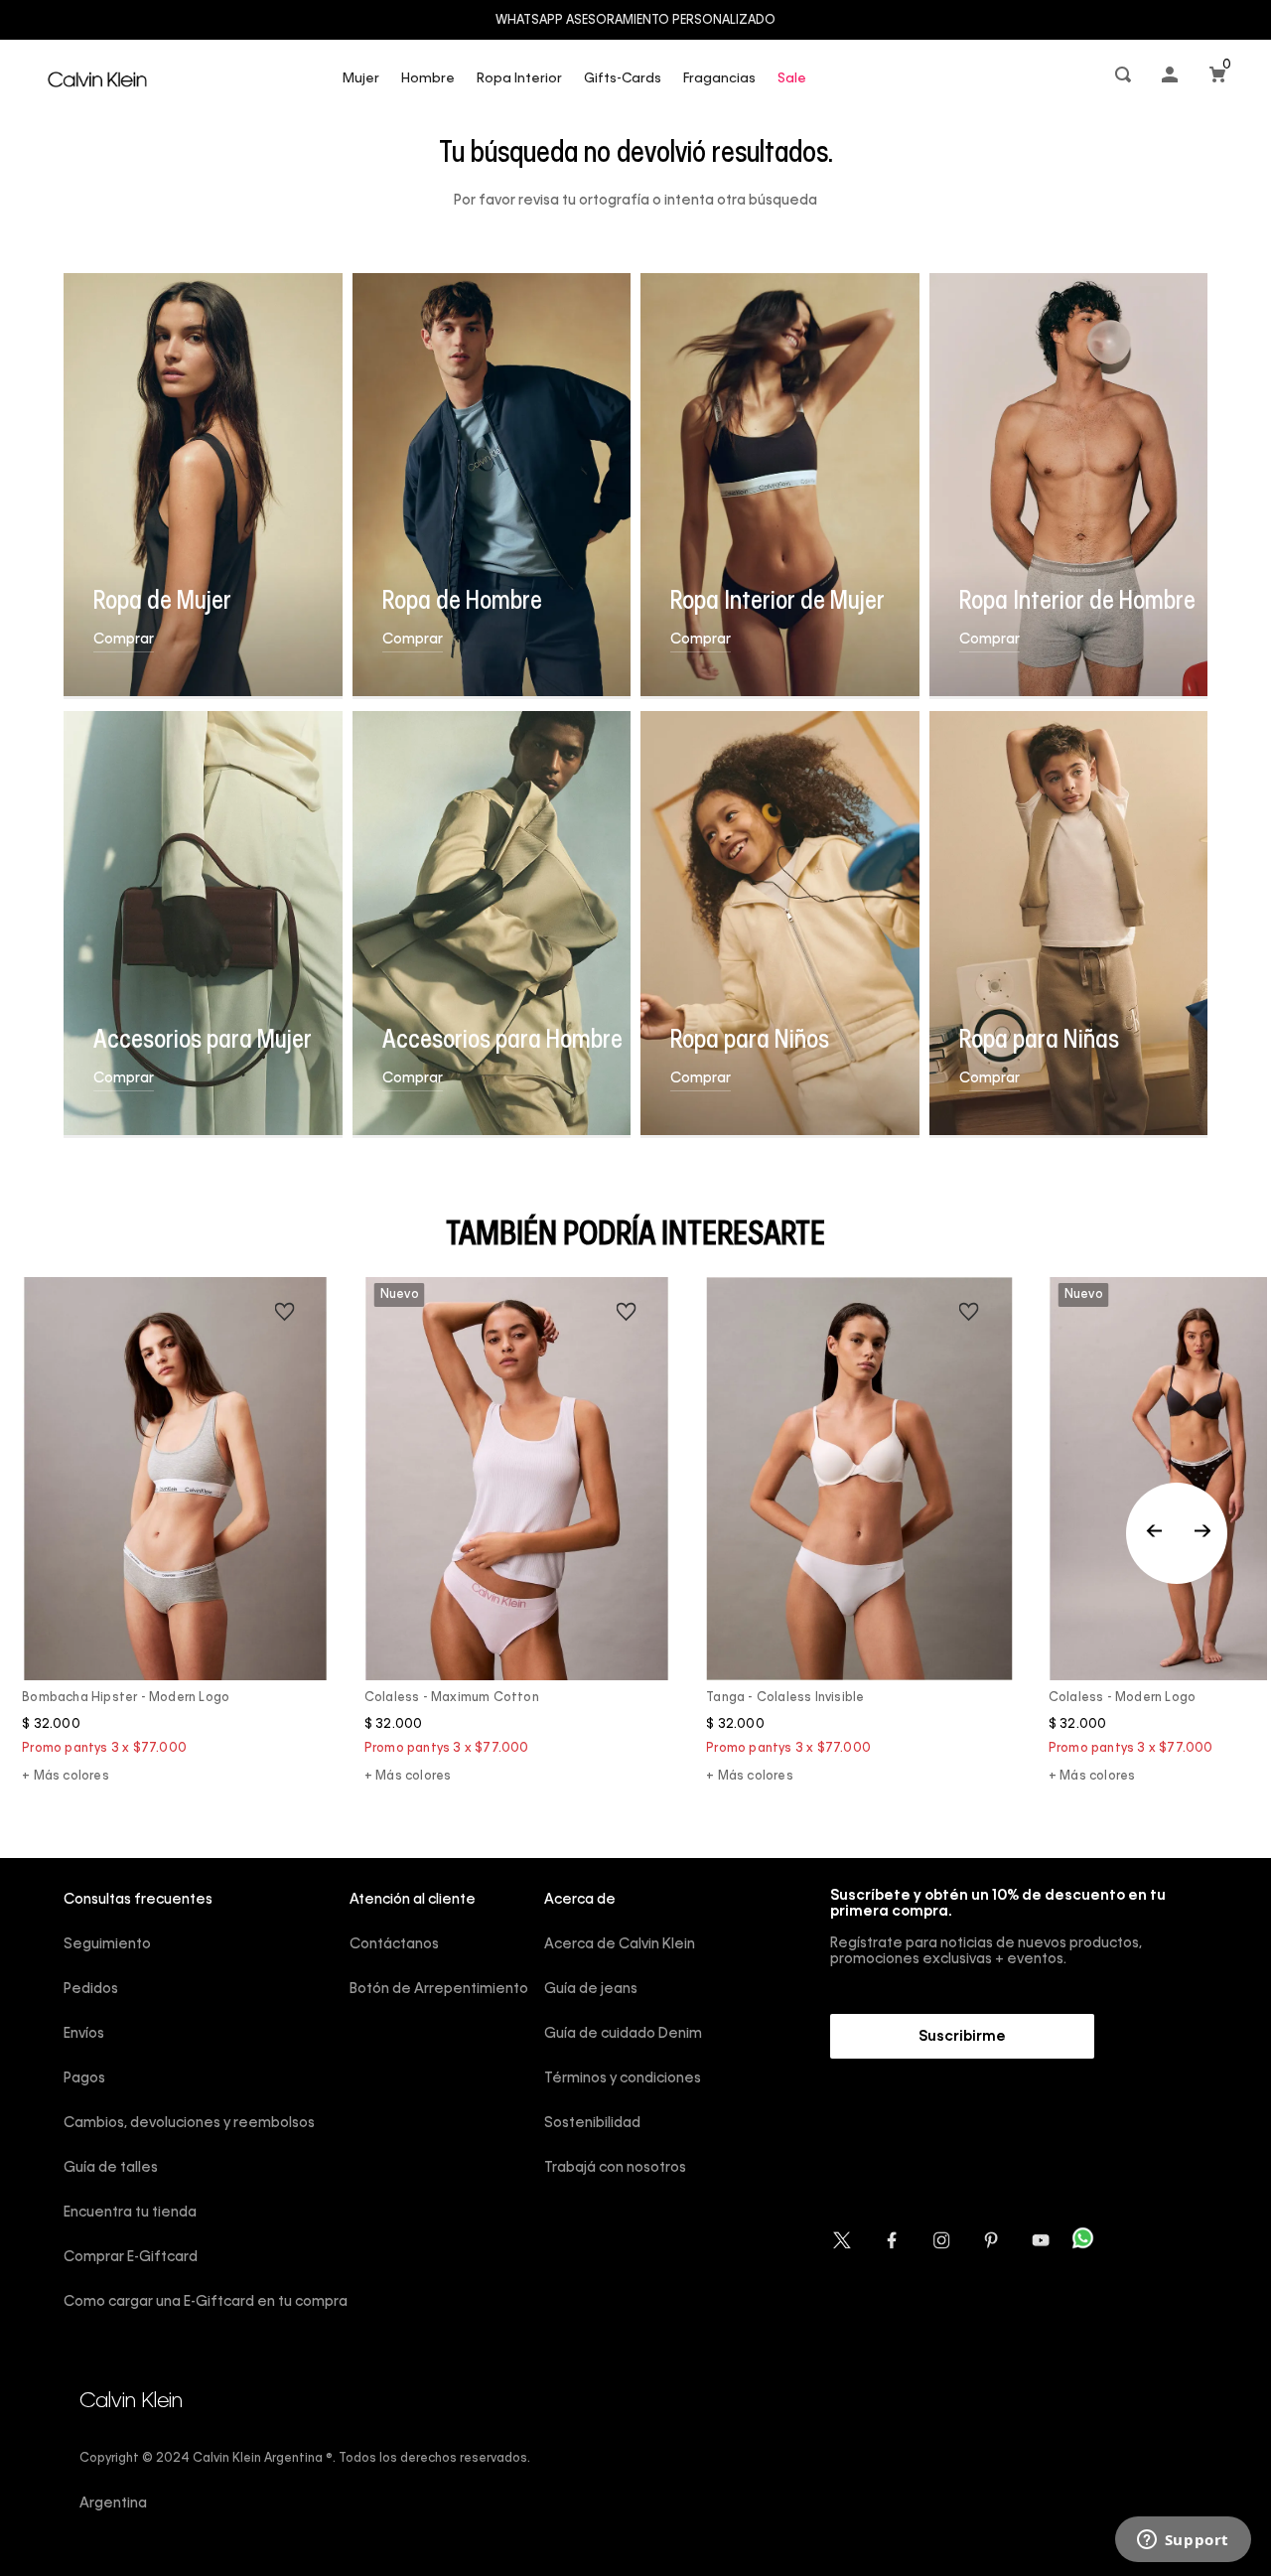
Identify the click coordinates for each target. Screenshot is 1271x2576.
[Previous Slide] (1177, 1533)
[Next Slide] (1202, 1533)
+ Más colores (66, 1777)
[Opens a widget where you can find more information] (1183, 2541)
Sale (792, 79)
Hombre (428, 79)
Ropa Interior (519, 79)
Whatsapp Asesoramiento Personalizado (635, 21)
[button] (1125, 79)
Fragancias (719, 79)
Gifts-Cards (623, 79)
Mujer (361, 79)
